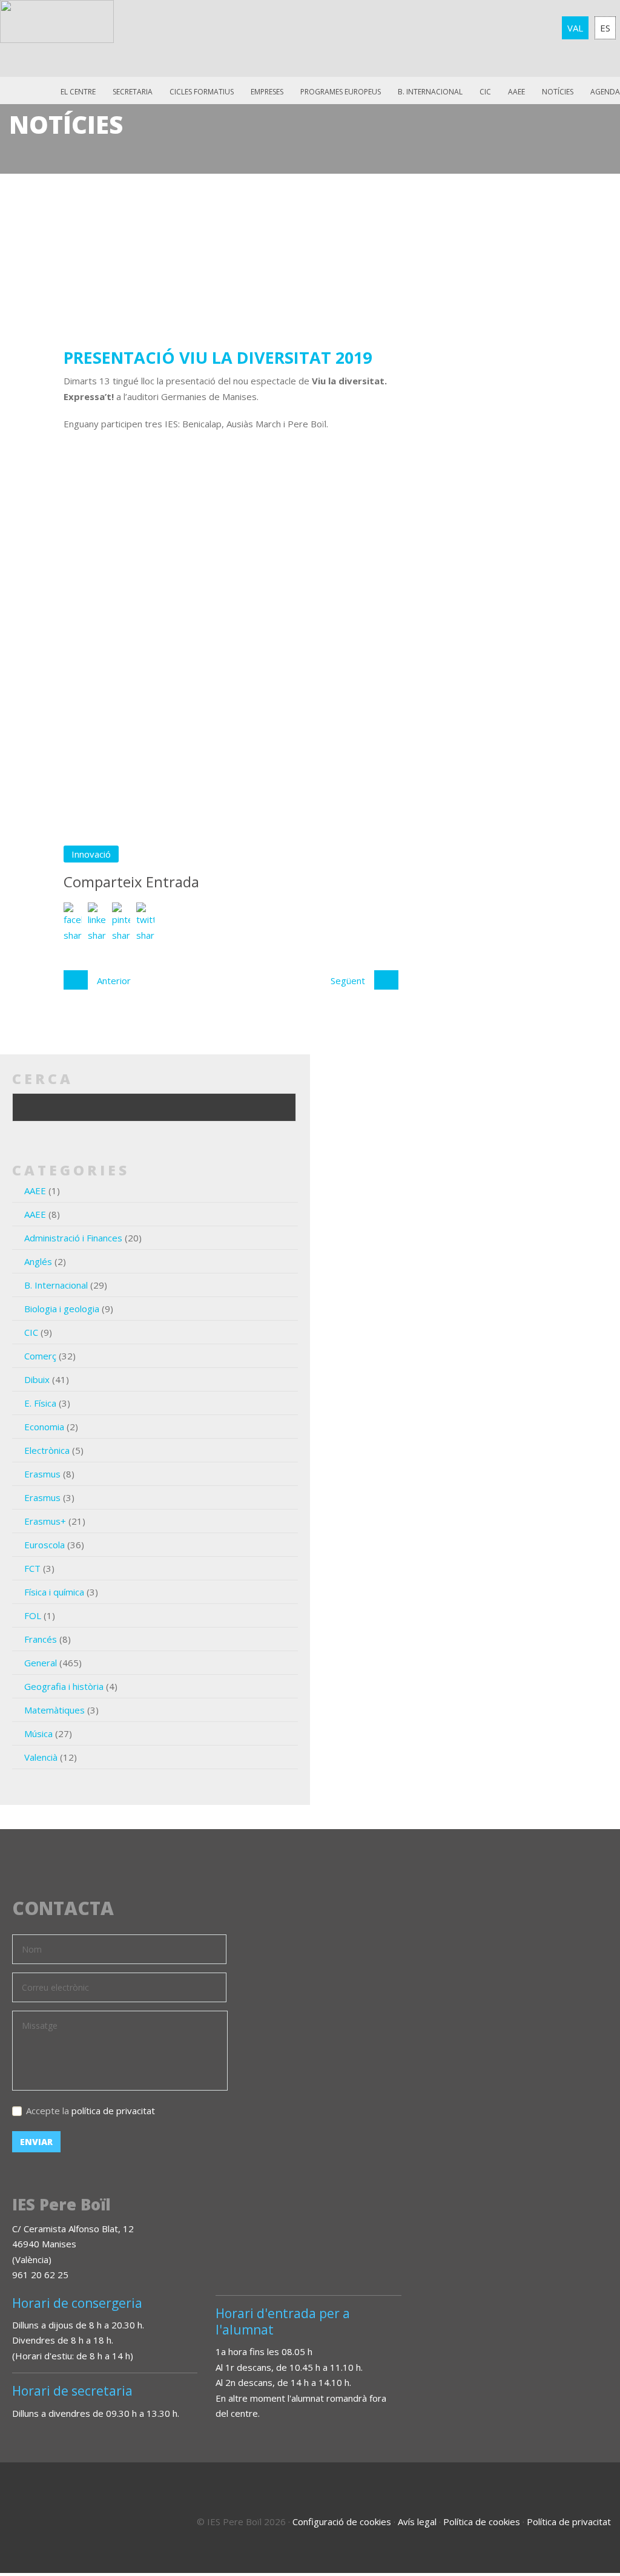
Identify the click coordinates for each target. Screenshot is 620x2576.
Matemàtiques (54, 1710)
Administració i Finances (73, 1238)
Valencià (41, 1757)
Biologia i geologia (62, 1309)
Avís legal (417, 2522)
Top (578, 2515)
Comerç (40, 1356)
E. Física (40, 1403)
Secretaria (133, 92)
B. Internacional (56, 1285)
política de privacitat (113, 2111)
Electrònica (47, 1450)
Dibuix (37, 1379)
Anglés (38, 1261)
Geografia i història (64, 1686)
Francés (41, 1639)
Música (38, 1733)
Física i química (54, 1592)
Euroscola (45, 1545)
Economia (44, 1427)
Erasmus (42, 1474)
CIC (485, 92)
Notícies (558, 92)
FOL (33, 1615)
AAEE (516, 92)
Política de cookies (482, 2522)
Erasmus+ (45, 1521)
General (41, 1663)
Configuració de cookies (342, 2522)
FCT (32, 1568)
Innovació (91, 854)
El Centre (78, 92)
